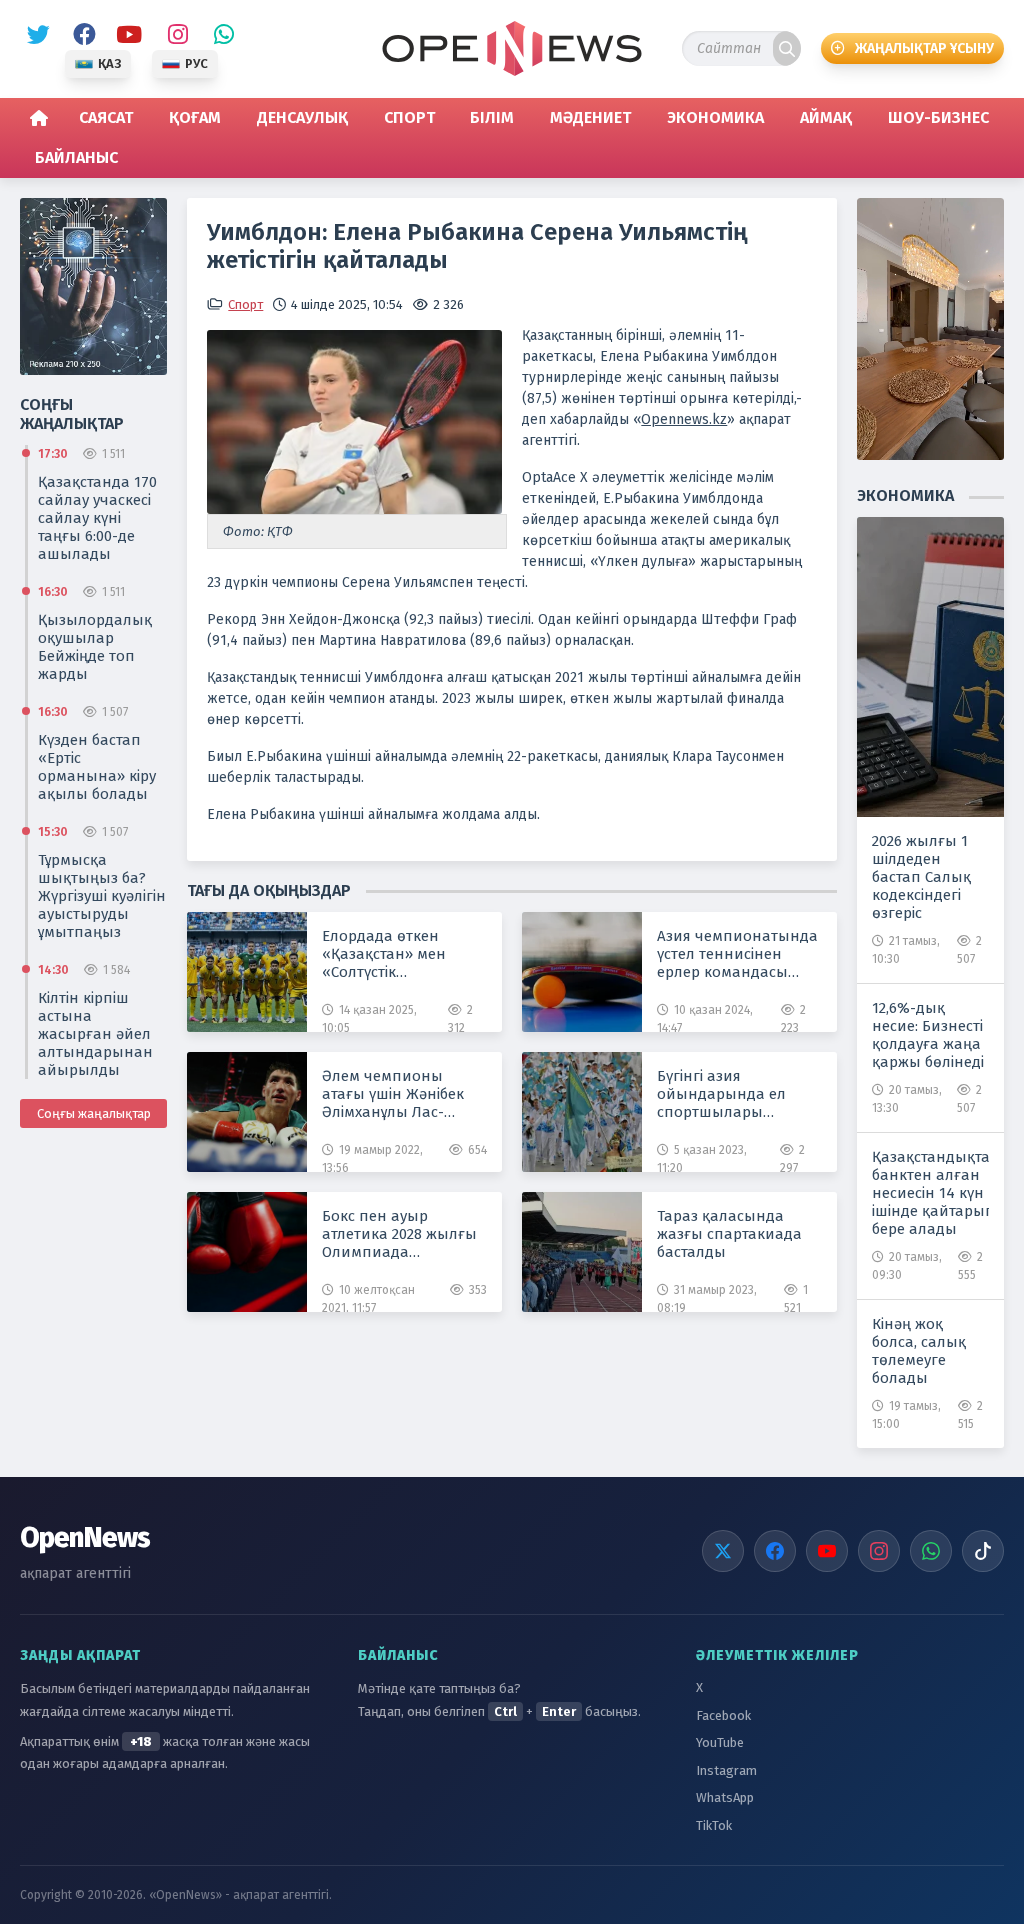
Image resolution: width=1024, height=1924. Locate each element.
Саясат (106, 117)
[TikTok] (983, 1551)
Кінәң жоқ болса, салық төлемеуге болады (919, 1350)
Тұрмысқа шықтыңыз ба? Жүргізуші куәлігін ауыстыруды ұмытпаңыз (102, 895)
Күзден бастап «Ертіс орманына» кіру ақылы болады (97, 766)
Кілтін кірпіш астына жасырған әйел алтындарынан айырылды (95, 1033)
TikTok (714, 1825)
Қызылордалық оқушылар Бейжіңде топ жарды (95, 646)
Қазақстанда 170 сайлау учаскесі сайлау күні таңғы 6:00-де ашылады (97, 517)
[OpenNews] (512, 48)
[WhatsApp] (931, 1551)
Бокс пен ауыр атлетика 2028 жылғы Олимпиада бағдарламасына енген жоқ (399, 1234)
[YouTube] (827, 1551)
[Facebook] (775, 1551)
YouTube (127, 35)
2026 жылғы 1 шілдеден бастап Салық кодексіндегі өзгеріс (921, 876)
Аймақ (826, 117)
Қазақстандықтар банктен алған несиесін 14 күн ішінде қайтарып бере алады (930, 1192)
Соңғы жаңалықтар (94, 1112)
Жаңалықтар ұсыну (924, 48)
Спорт (409, 117)
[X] (723, 1551)
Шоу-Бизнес (938, 117)
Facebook (81, 35)
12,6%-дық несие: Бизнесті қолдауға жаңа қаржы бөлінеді (928, 1034)
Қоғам (195, 117)
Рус (196, 63)
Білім (492, 117)
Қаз (109, 63)
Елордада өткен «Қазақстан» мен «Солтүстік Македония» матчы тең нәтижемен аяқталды (393, 954)
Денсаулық (302, 117)
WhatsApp (219, 35)
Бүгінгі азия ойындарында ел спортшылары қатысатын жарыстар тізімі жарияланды (735, 1094)
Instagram (173, 35)
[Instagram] (879, 1551)
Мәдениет (590, 117)
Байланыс (76, 157)
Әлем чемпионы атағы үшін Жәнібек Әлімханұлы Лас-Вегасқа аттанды (393, 1094)
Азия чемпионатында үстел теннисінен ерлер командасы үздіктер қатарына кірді (737, 954)
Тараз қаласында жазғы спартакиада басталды (729, 1234)
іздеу (787, 48)
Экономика (715, 117)
